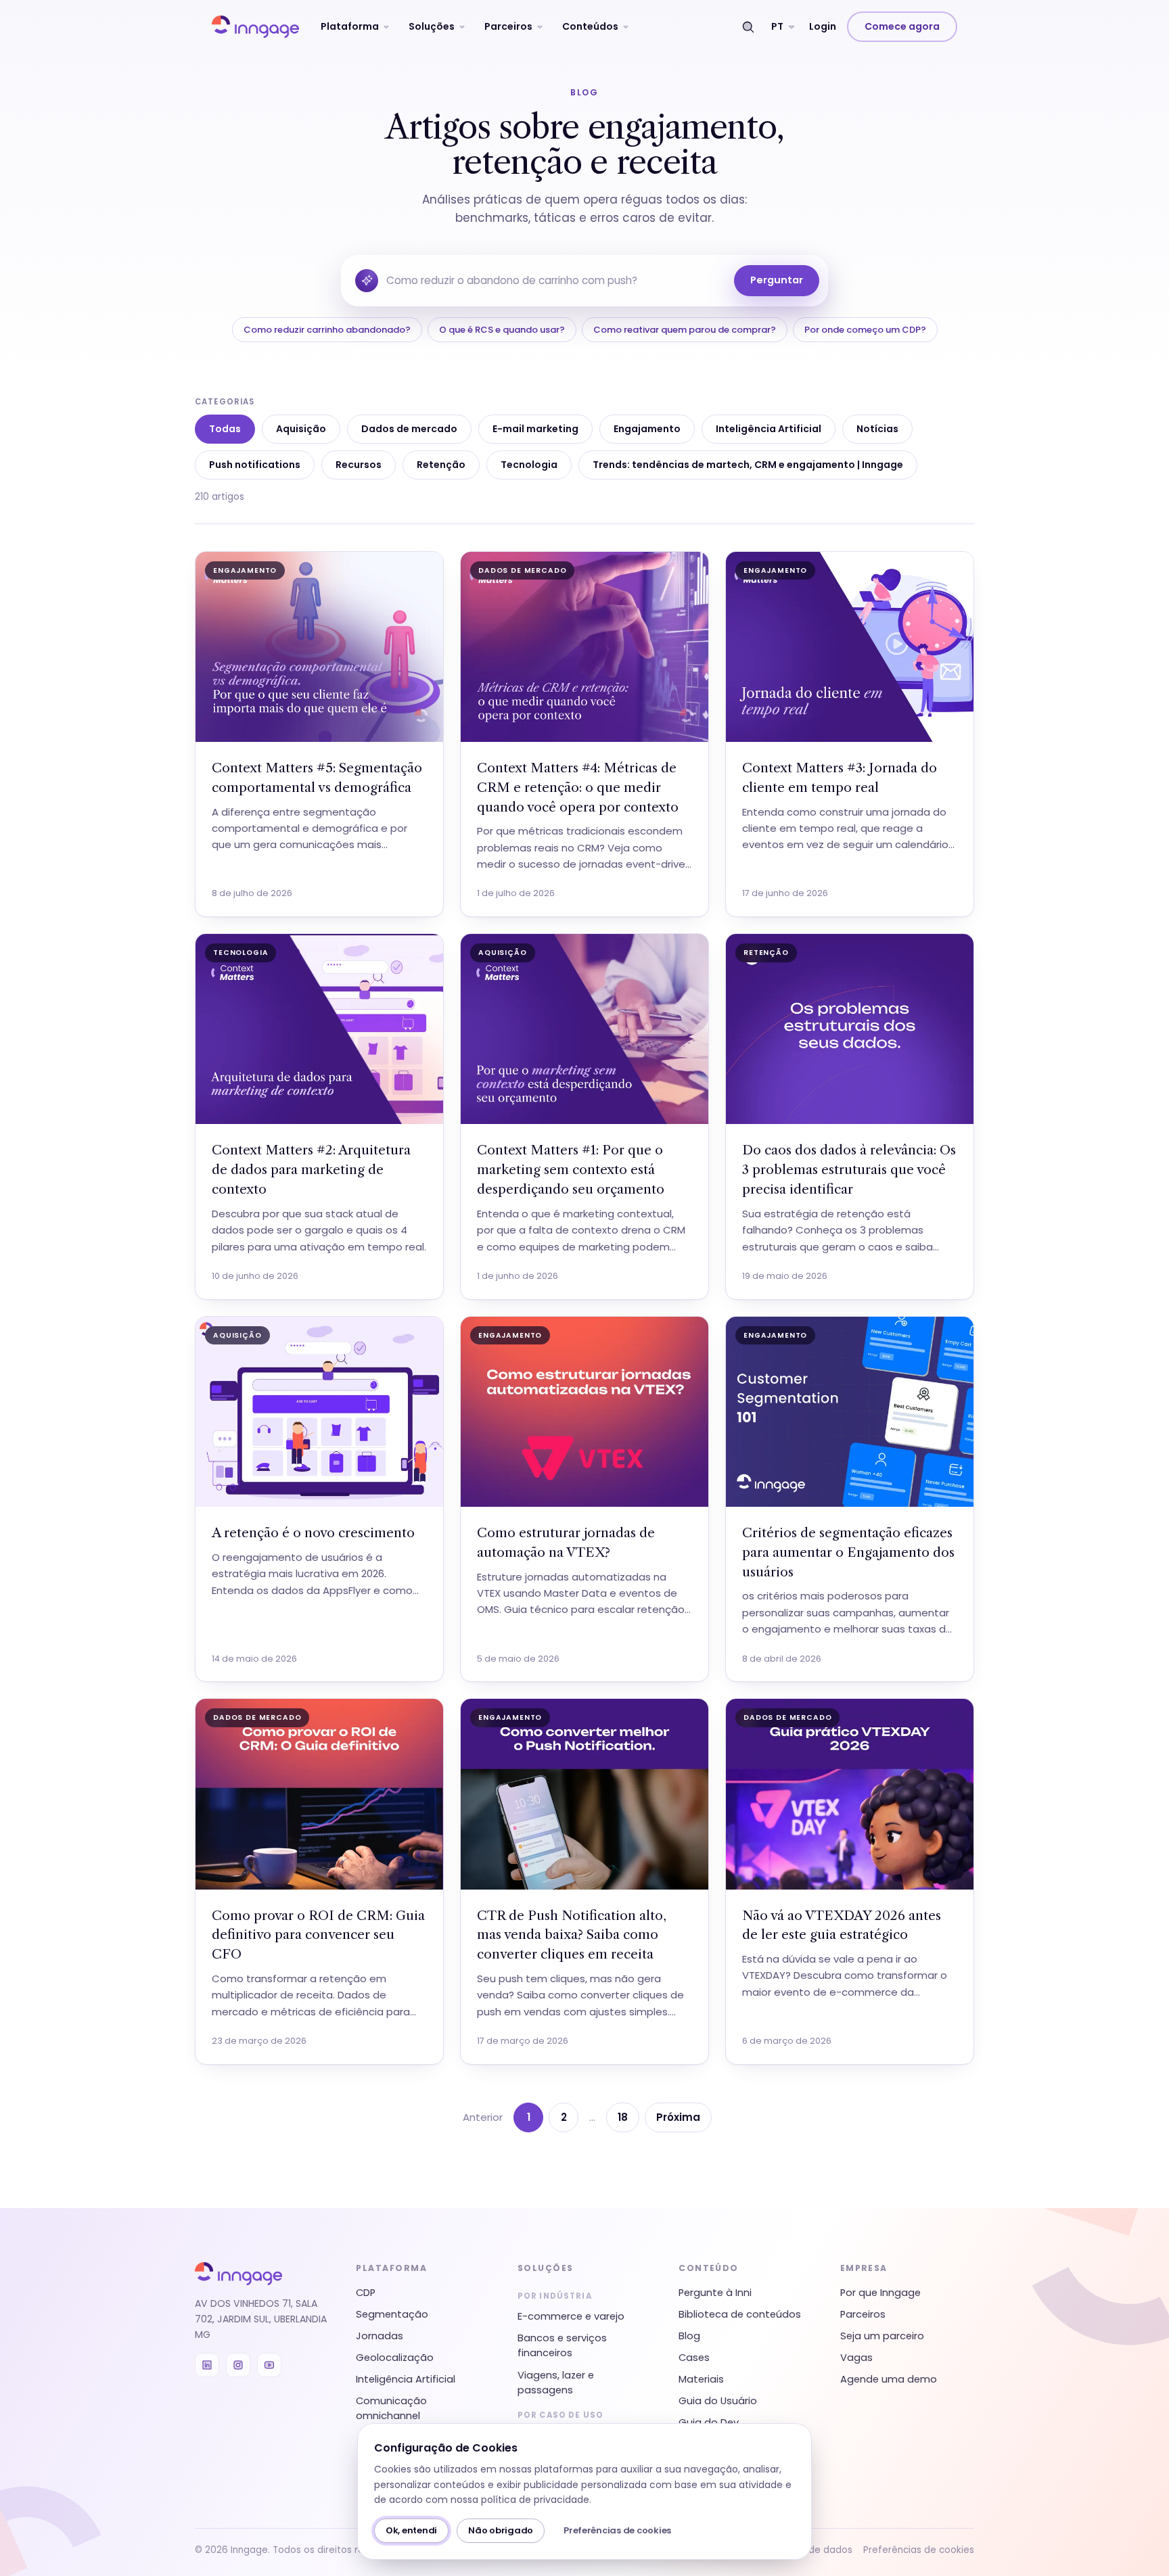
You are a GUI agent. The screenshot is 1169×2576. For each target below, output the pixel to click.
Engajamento (647, 429)
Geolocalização (395, 2358)
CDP (366, 2293)
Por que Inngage (880, 2293)
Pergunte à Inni (715, 2293)
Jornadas (380, 2336)
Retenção (441, 465)
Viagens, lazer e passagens (556, 2383)
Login (823, 26)
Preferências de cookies (617, 2530)
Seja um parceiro (882, 2336)
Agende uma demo (889, 2379)
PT (777, 26)
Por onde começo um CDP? (865, 330)
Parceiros (508, 26)
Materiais (701, 2379)
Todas (225, 429)
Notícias (877, 429)
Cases (694, 2358)
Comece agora (902, 26)
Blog (689, 2336)
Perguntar (777, 280)
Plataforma (350, 26)
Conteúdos (590, 26)
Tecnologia (529, 465)
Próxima (678, 2117)
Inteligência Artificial (769, 429)
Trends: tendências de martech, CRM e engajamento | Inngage (748, 465)
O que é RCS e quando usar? (502, 330)
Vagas (856, 2358)
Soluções (432, 26)
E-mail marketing (535, 429)
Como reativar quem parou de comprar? (685, 330)
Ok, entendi (411, 2530)
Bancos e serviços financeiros (562, 2345)
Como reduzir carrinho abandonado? (327, 330)
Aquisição (301, 429)
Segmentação (392, 2314)
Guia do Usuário (718, 2401)
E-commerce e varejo (571, 2316)
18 (623, 2117)
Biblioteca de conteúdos (740, 2314)
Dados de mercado (409, 429)
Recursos (359, 465)
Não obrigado (501, 2530)
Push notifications (255, 465)
